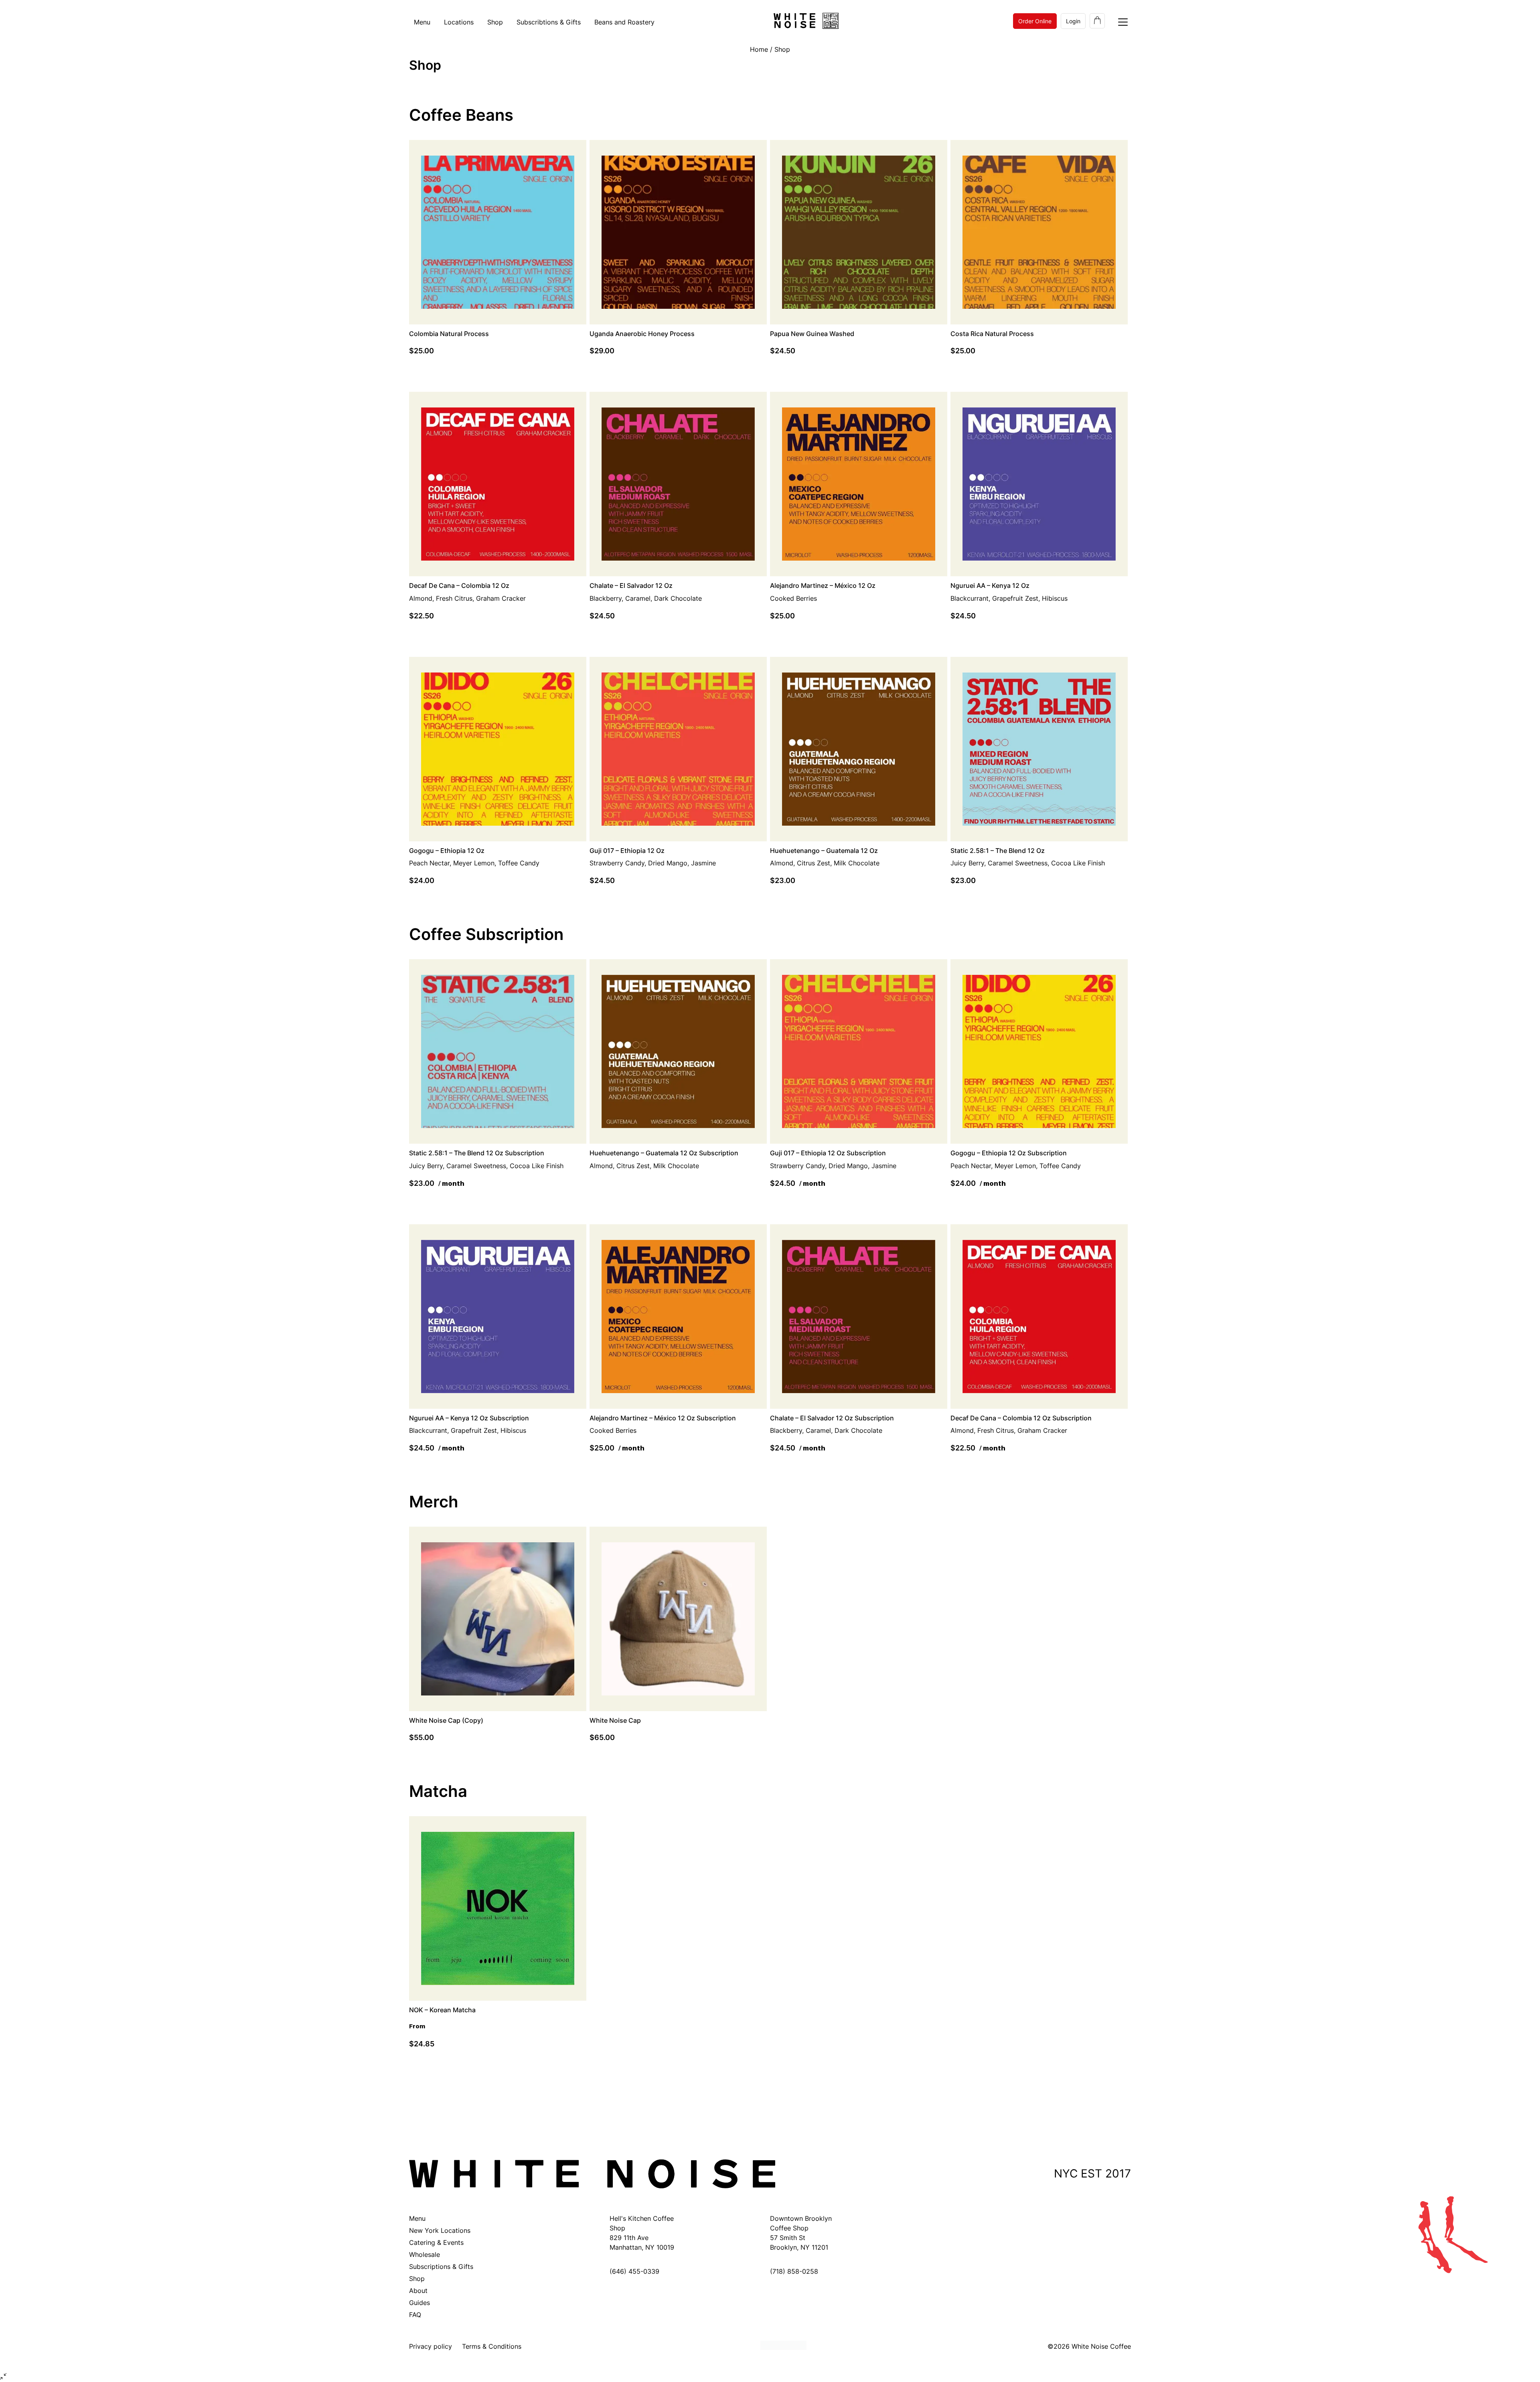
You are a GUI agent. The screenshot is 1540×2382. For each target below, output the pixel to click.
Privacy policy (431, 2346)
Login (1073, 21)
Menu (422, 22)
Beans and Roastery (624, 22)
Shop (495, 22)
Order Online (1035, 21)
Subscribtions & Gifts (549, 22)
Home (759, 49)
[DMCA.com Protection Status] (783, 2347)
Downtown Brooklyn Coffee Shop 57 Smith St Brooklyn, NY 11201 (801, 2233)
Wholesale (425, 2254)
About (418, 2291)
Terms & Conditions (492, 2346)
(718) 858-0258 (794, 2271)
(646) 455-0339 (634, 2271)
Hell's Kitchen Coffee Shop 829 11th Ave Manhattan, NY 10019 (642, 2233)
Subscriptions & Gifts (441, 2267)
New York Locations (440, 2230)
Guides (419, 2303)
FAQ (415, 2315)
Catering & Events (436, 2242)
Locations (459, 22)
